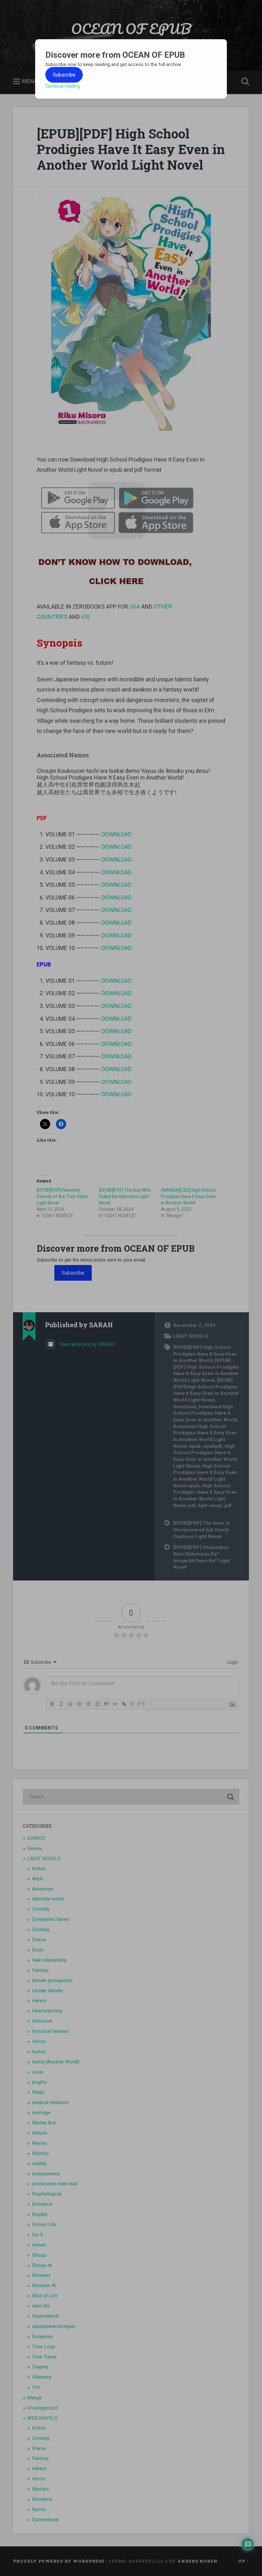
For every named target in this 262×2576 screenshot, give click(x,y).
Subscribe (64, 75)
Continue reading (63, 86)
